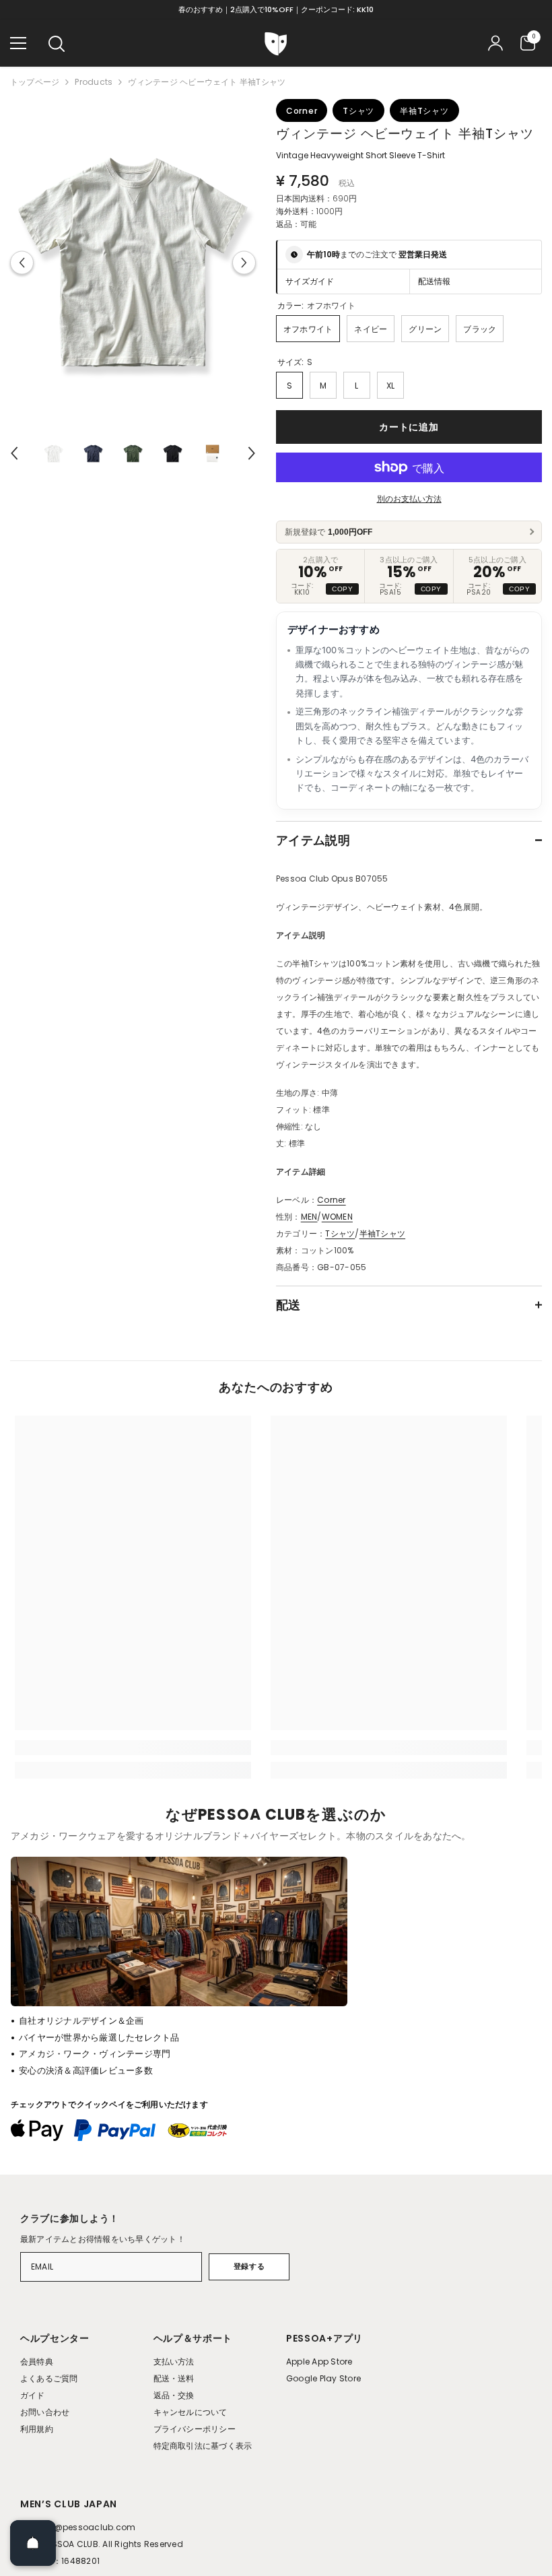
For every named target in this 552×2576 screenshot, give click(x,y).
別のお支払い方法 (409, 499)
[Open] (33, 2543)
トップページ (35, 82)
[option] (133, 263)
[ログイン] (495, 43)
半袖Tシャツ (382, 1233)
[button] (22, 263)
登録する (249, 2266)
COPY (342, 589)
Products (94, 82)
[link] (133, 1748)
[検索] (57, 44)
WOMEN (337, 1217)
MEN (309, 1217)
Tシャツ (340, 1233)
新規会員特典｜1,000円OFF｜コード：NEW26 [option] (276, 9)
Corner (331, 1200)
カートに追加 (409, 427)
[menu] (18, 43)
